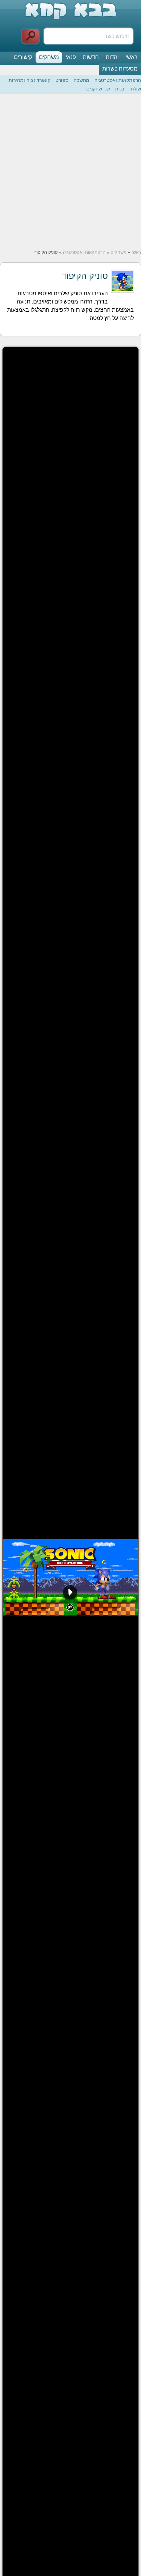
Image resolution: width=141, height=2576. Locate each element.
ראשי (132, 57)
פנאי (71, 57)
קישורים (23, 57)
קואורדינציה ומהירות (29, 80)
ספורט (62, 80)
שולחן (135, 89)
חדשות (91, 57)
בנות (120, 89)
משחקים (49, 57)
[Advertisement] (70, 172)
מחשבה (81, 80)
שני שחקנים (98, 89)
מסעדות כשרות (120, 69)
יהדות (112, 57)
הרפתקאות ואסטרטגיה (118, 80)
